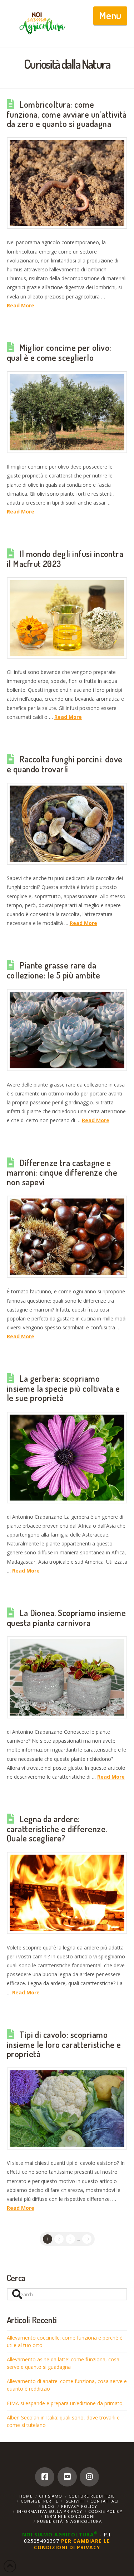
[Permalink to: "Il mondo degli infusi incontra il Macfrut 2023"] (67, 618)
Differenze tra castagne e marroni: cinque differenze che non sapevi (62, 1172)
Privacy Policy (79, 2506)
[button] (110, 16)
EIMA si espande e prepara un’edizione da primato (65, 2403)
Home (26, 2496)
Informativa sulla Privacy (49, 2511)
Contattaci (105, 2501)
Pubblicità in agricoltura (70, 2521)
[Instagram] (89, 2477)
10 (87, 2239)
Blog (48, 2506)
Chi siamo (51, 2496)
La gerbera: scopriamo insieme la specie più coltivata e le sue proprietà (63, 1388)
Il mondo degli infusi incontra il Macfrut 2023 (65, 559)
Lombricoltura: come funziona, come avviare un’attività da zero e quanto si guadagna (67, 114)
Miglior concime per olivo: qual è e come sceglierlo (59, 353)
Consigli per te (39, 2501)
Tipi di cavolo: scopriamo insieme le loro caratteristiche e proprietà (64, 2044)
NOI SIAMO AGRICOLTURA (60, 2534)
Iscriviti (74, 2501)
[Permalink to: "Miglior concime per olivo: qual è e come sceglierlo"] (67, 412)
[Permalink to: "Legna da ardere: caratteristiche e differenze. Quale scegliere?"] (67, 1893)
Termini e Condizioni (70, 2516)
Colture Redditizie (92, 2496)
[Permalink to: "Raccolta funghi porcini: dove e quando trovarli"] (67, 824)
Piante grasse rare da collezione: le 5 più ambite (54, 970)
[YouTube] (67, 2477)
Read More (21, 305)
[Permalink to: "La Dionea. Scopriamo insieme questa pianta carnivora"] (67, 1677)
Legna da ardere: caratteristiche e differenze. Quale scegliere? (57, 1829)
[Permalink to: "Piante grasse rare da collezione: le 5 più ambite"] (67, 1030)
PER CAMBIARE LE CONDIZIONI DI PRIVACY (72, 2544)
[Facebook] (45, 2477)
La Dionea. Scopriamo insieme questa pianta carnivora (66, 1618)
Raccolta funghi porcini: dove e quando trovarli (65, 764)
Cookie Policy (105, 2511)
